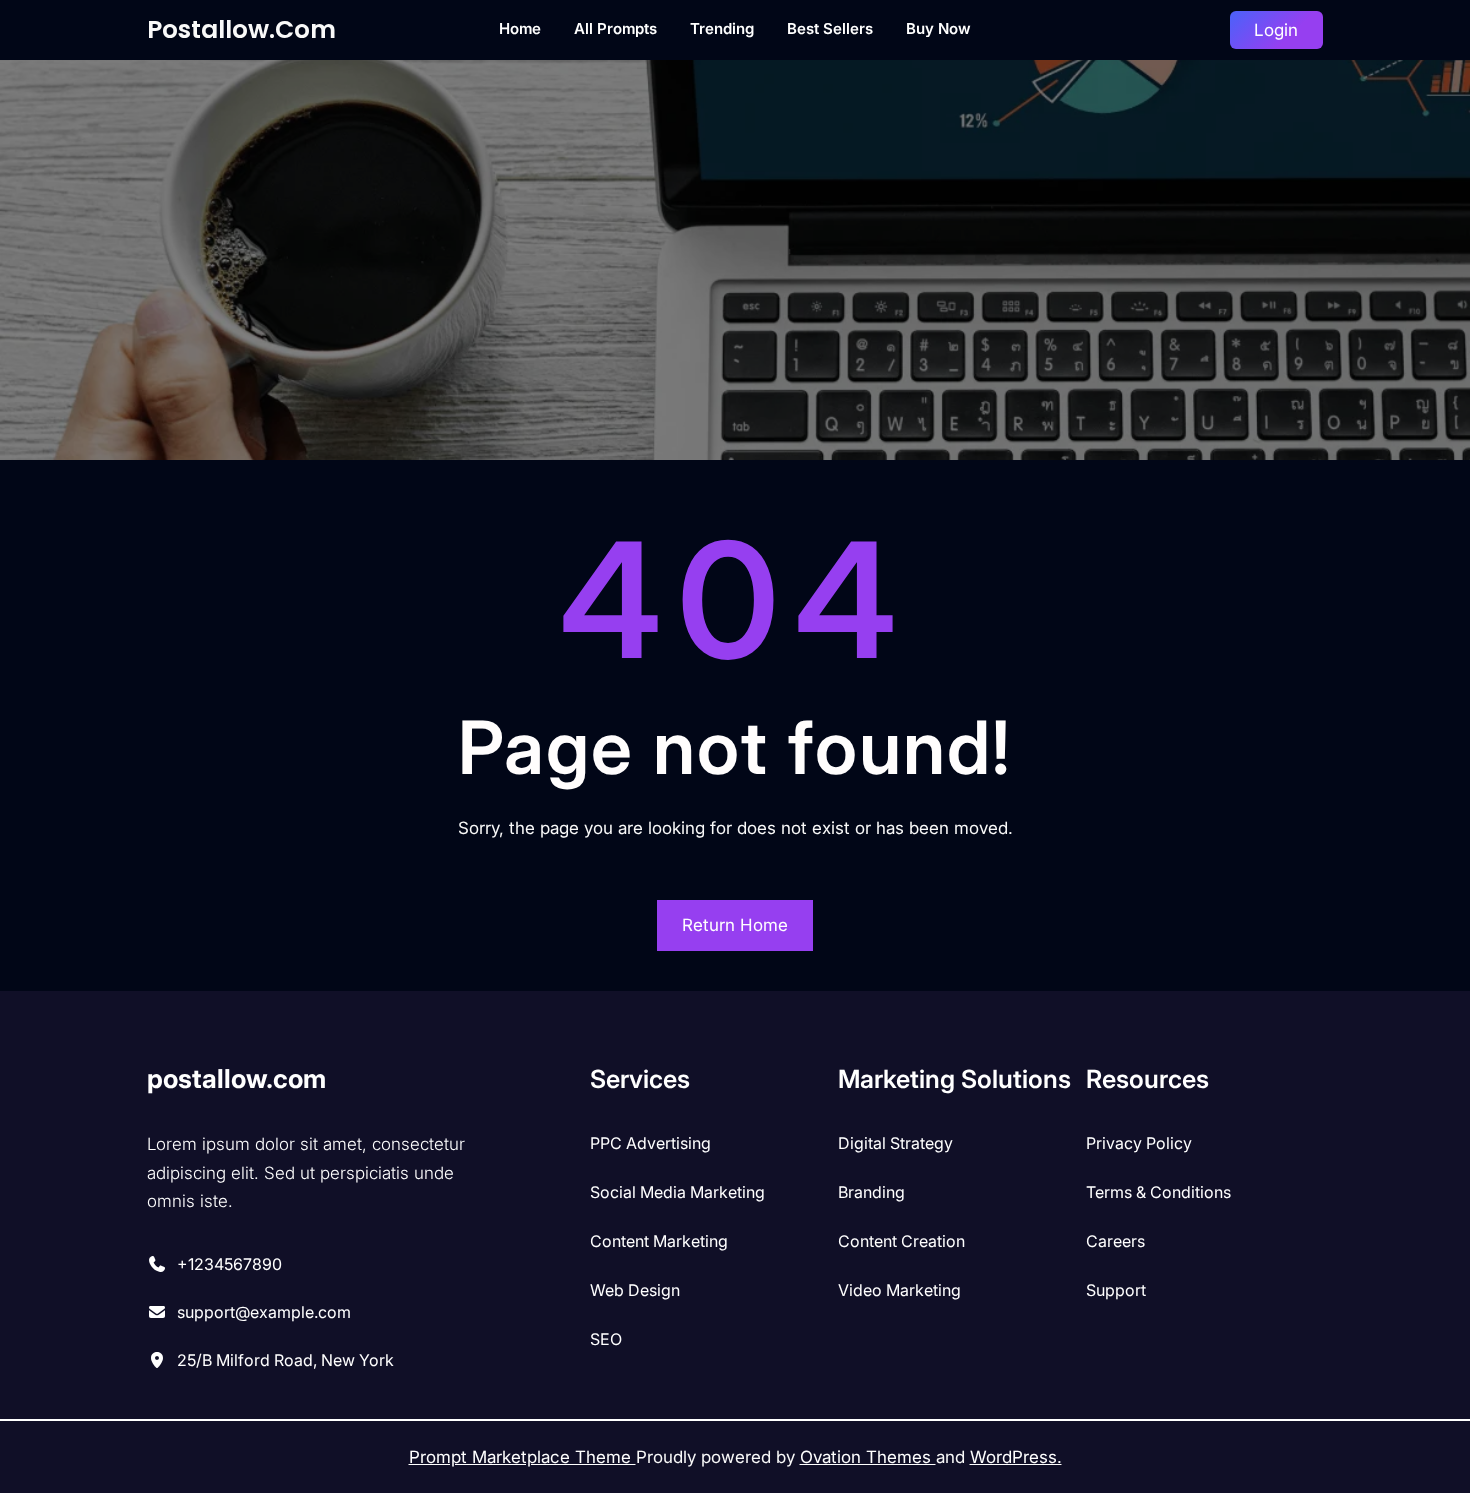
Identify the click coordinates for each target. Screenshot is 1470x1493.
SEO (606, 1339)
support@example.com (264, 1312)
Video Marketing (899, 1290)
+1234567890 (229, 1264)
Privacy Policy (1139, 1143)
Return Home (735, 925)
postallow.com (241, 29)
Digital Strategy (895, 1143)
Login (1276, 30)
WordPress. (1016, 1457)
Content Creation (901, 1241)
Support (1116, 1290)
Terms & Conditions (1158, 1192)
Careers (1115, 1241)
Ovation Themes (868, 1457)
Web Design (635, 1290)
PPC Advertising (650, 1143)
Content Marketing (659, 1241)
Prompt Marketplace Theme (522, 1457)
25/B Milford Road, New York (285, 1360)
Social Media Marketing (677, 1192)
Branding (871, 1192)
